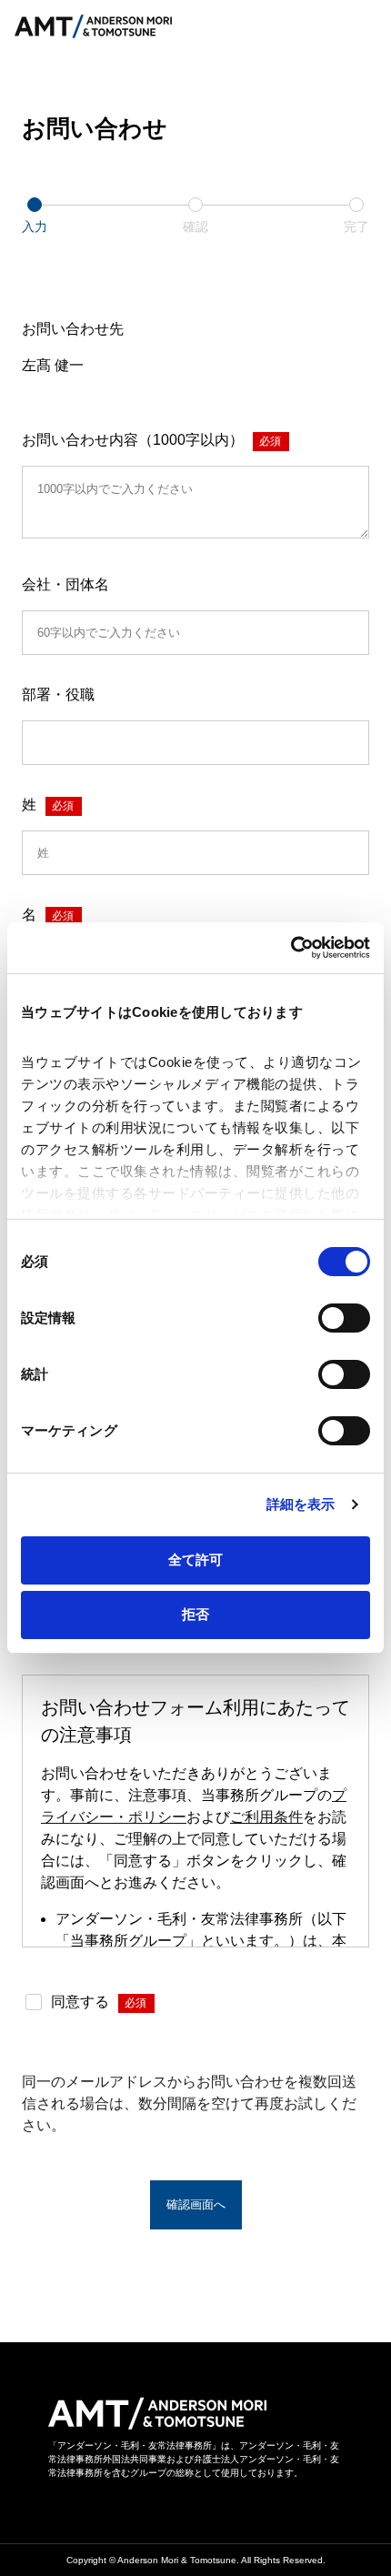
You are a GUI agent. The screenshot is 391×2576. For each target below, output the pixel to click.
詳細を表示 (301, 1504)
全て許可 (195, 1560)
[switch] (344, 1318)
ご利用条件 (266, 1817)
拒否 (195, 1614)
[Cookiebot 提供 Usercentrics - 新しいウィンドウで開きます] (291, 948)
